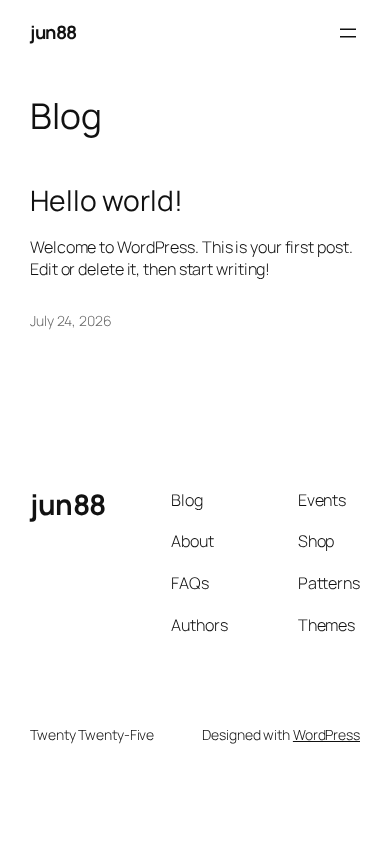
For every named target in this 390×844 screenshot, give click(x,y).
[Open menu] (348, 33)
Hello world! (106, 201)
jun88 (53, 32)
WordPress (326, 734)
